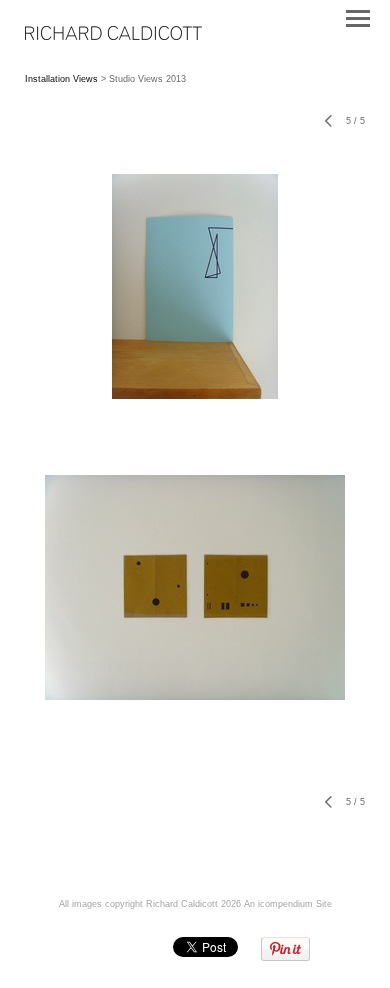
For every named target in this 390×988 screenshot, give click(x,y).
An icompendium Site (288, 904)
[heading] (113, 36)
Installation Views (61, 79)
